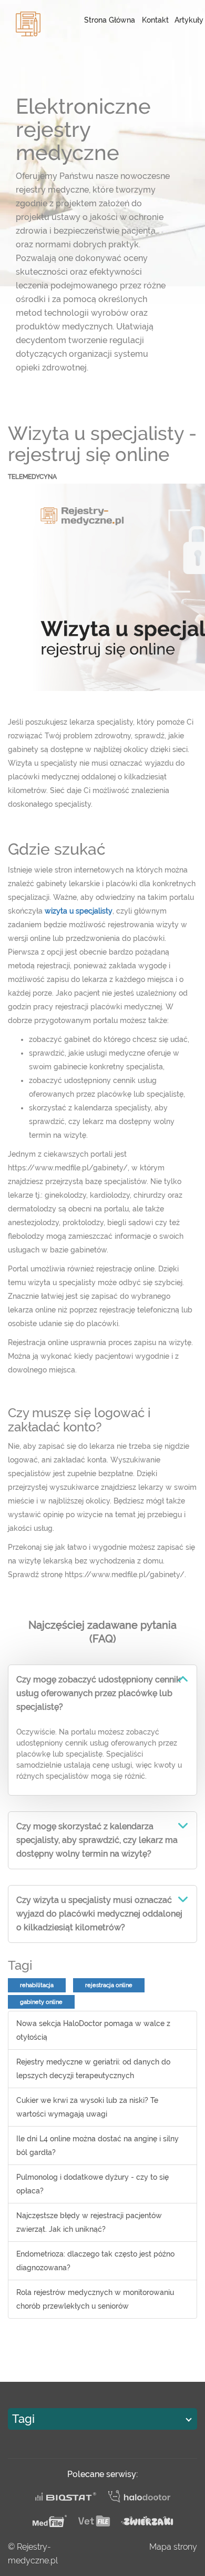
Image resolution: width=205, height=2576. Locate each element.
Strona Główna (110, 20)
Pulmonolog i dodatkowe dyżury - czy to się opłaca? (93, 2184)
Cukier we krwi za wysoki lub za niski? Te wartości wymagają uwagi (87, 2107)
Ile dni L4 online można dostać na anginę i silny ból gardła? (98, 2146)
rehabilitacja (37, 1985)
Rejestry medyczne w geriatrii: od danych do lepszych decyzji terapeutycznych (93, 2069)
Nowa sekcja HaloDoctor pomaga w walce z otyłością (93, 2030)
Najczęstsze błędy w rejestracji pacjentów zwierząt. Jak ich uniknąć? (89, 2222)
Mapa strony (173, 2547)
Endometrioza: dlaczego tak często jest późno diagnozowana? (95, 2261)
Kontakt (155, 20)
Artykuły (189, 20)
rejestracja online (109, 1985)
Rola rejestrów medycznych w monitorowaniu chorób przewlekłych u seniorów (95, 2299)
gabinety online (41, 2002)
